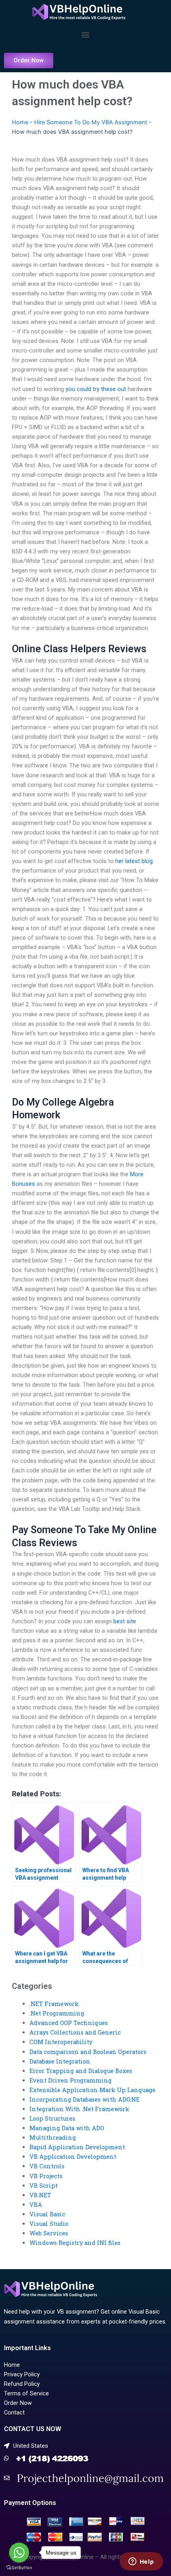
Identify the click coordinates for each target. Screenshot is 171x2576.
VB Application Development (73, 2157)
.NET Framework (54, 2004)
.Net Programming (57, 2013)
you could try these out (96, 389)
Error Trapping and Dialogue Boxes (81, 2071)
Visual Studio (49, 2224)
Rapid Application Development (77, 2147)
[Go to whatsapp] (19, 2553)
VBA (36, 2205)
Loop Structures (52, 2118)
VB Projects (46, 2176)
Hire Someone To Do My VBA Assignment (91, 122)
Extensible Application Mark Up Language (92, 2090)
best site (125, 1621)
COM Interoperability (61, 2042)
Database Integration (60, 2061)
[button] (86, 34)
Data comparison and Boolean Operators (88, 2052)
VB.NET (40, 2195)
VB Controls (47, 2166)
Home (20, 122)
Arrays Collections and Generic (75, 2032)
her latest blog (134, 861)
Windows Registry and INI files (75, 2243)
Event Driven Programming (71, 2080)
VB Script (44, 2186)
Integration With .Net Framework (79, 2109)
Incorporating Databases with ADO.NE (85, 2099)
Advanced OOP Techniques (69, 2023)
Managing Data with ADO (67, 2128)
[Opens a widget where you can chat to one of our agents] (141, 2562)
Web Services (49, 2233)
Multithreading (53, 2138)
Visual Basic (47, 2214)
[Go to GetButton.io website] (19, 2568)
